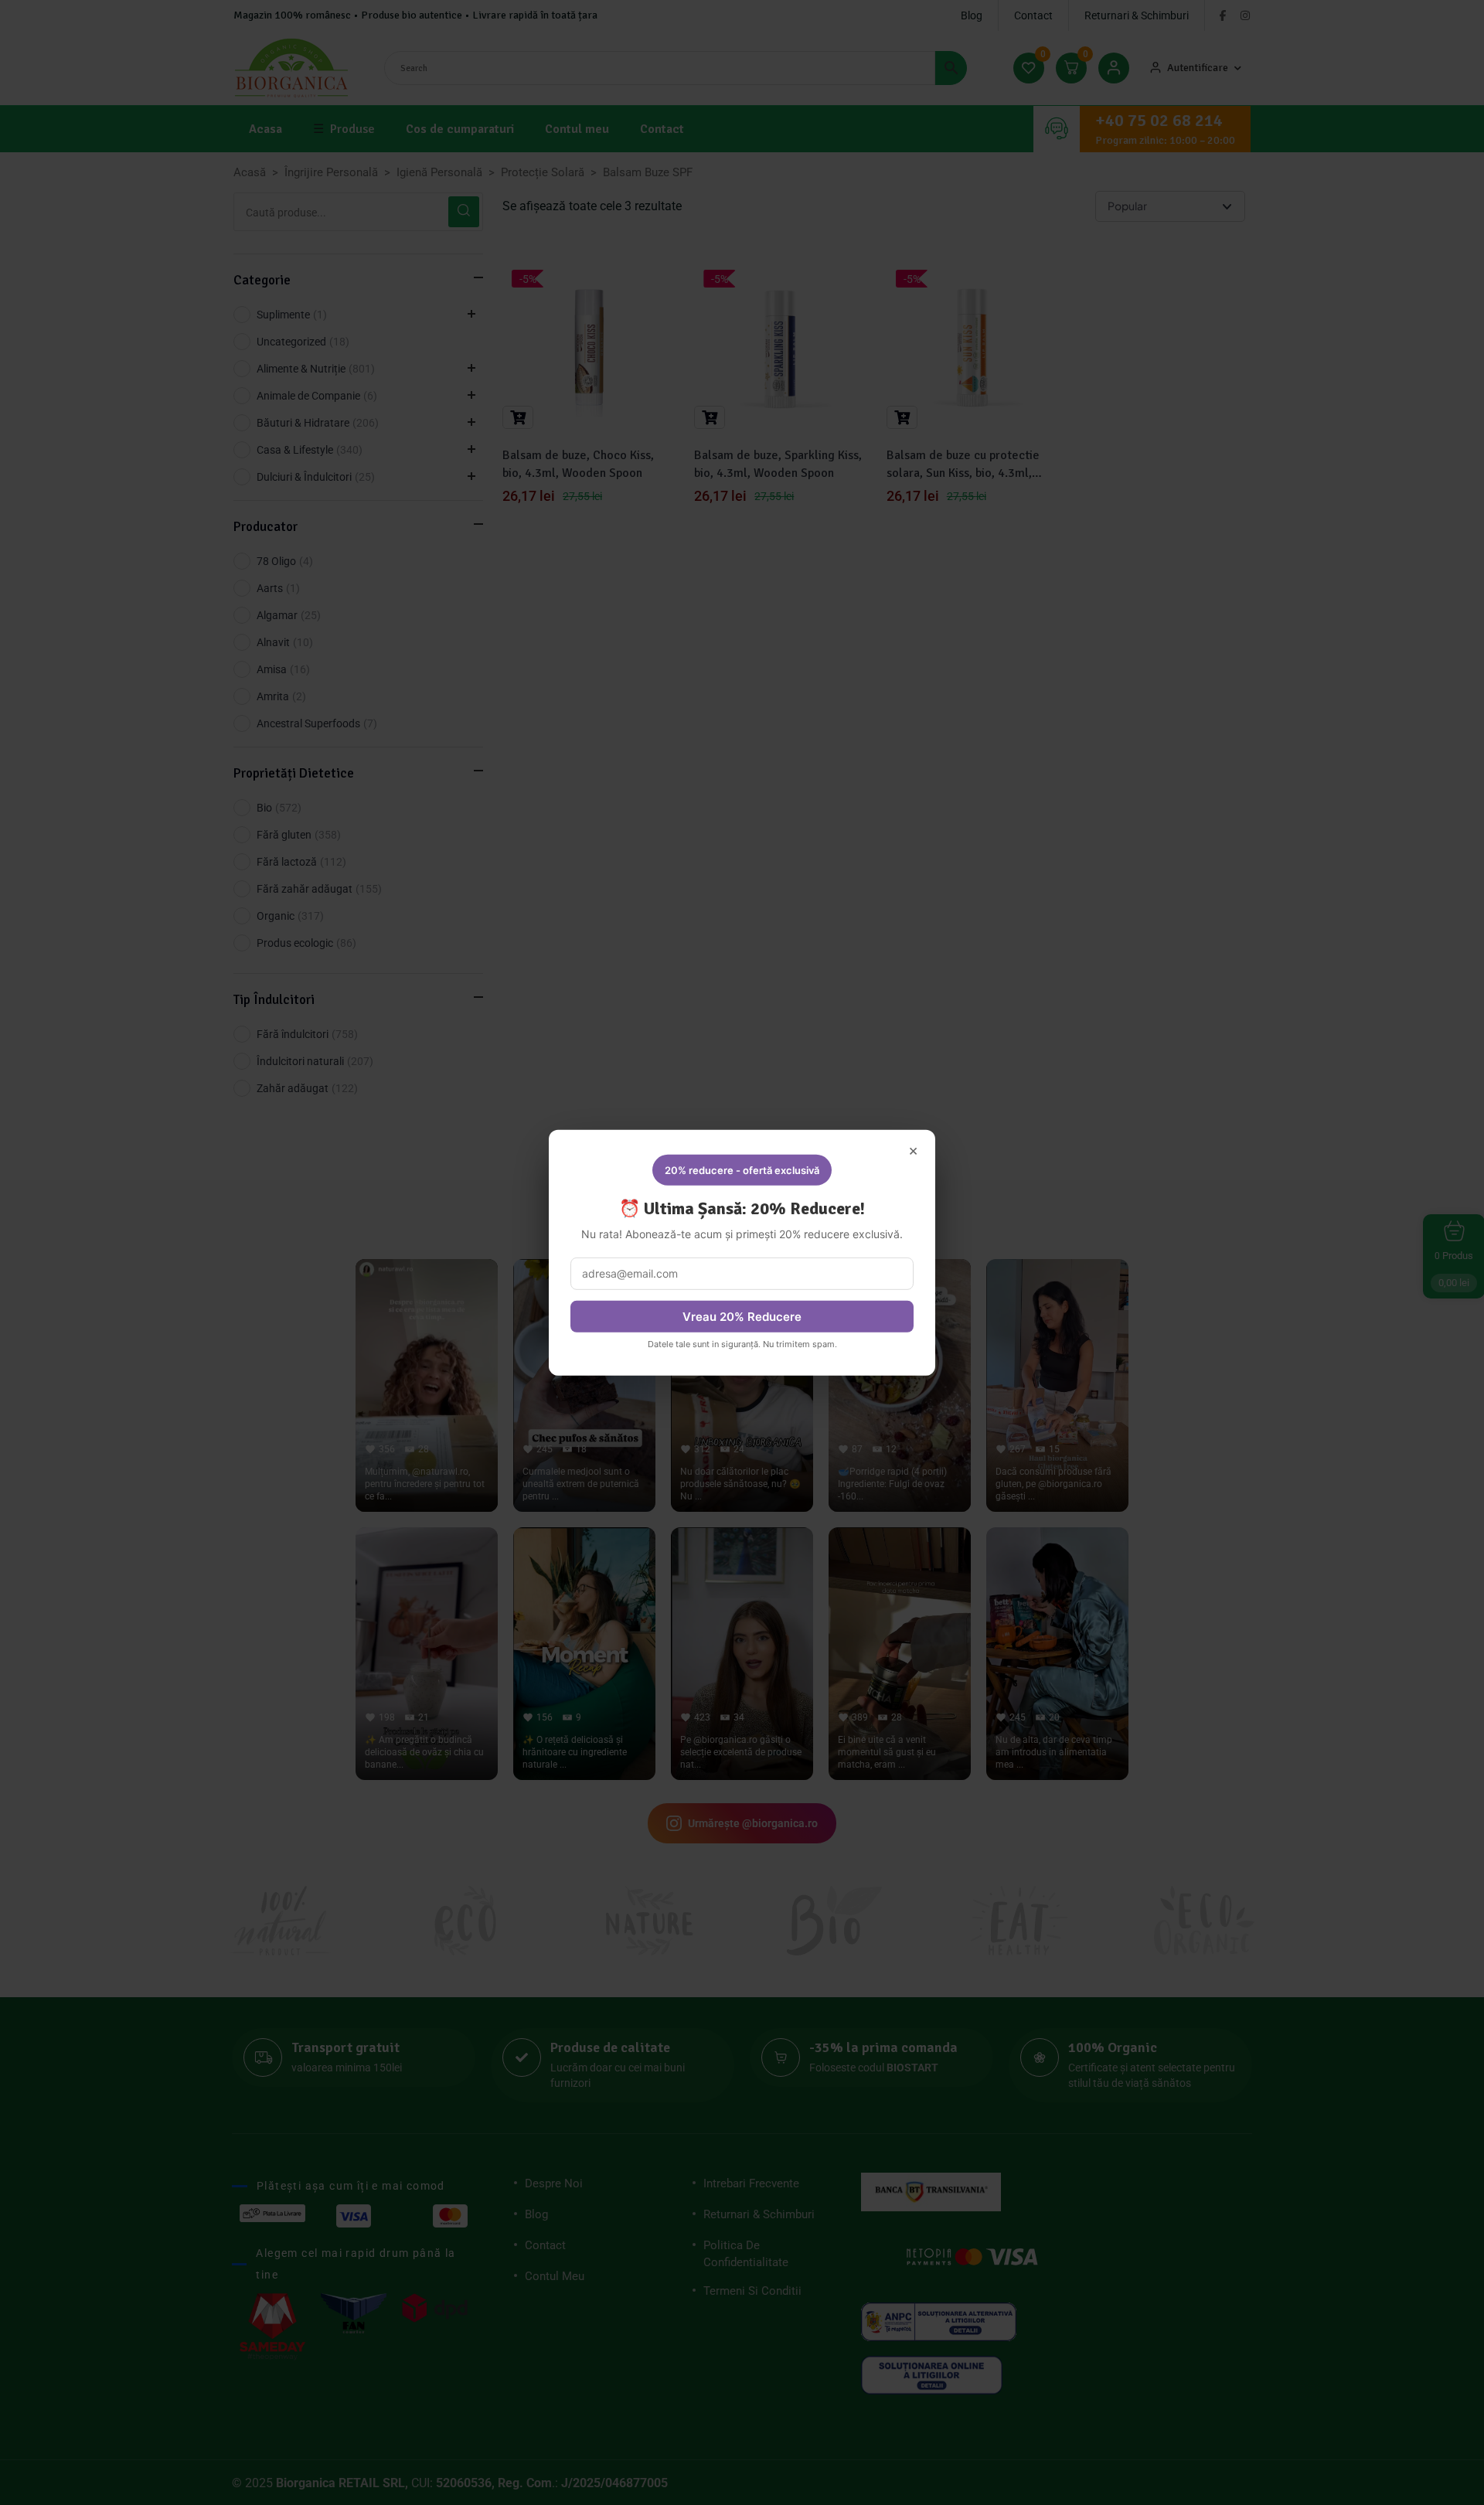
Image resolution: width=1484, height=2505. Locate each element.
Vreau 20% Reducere (742, 1317)
